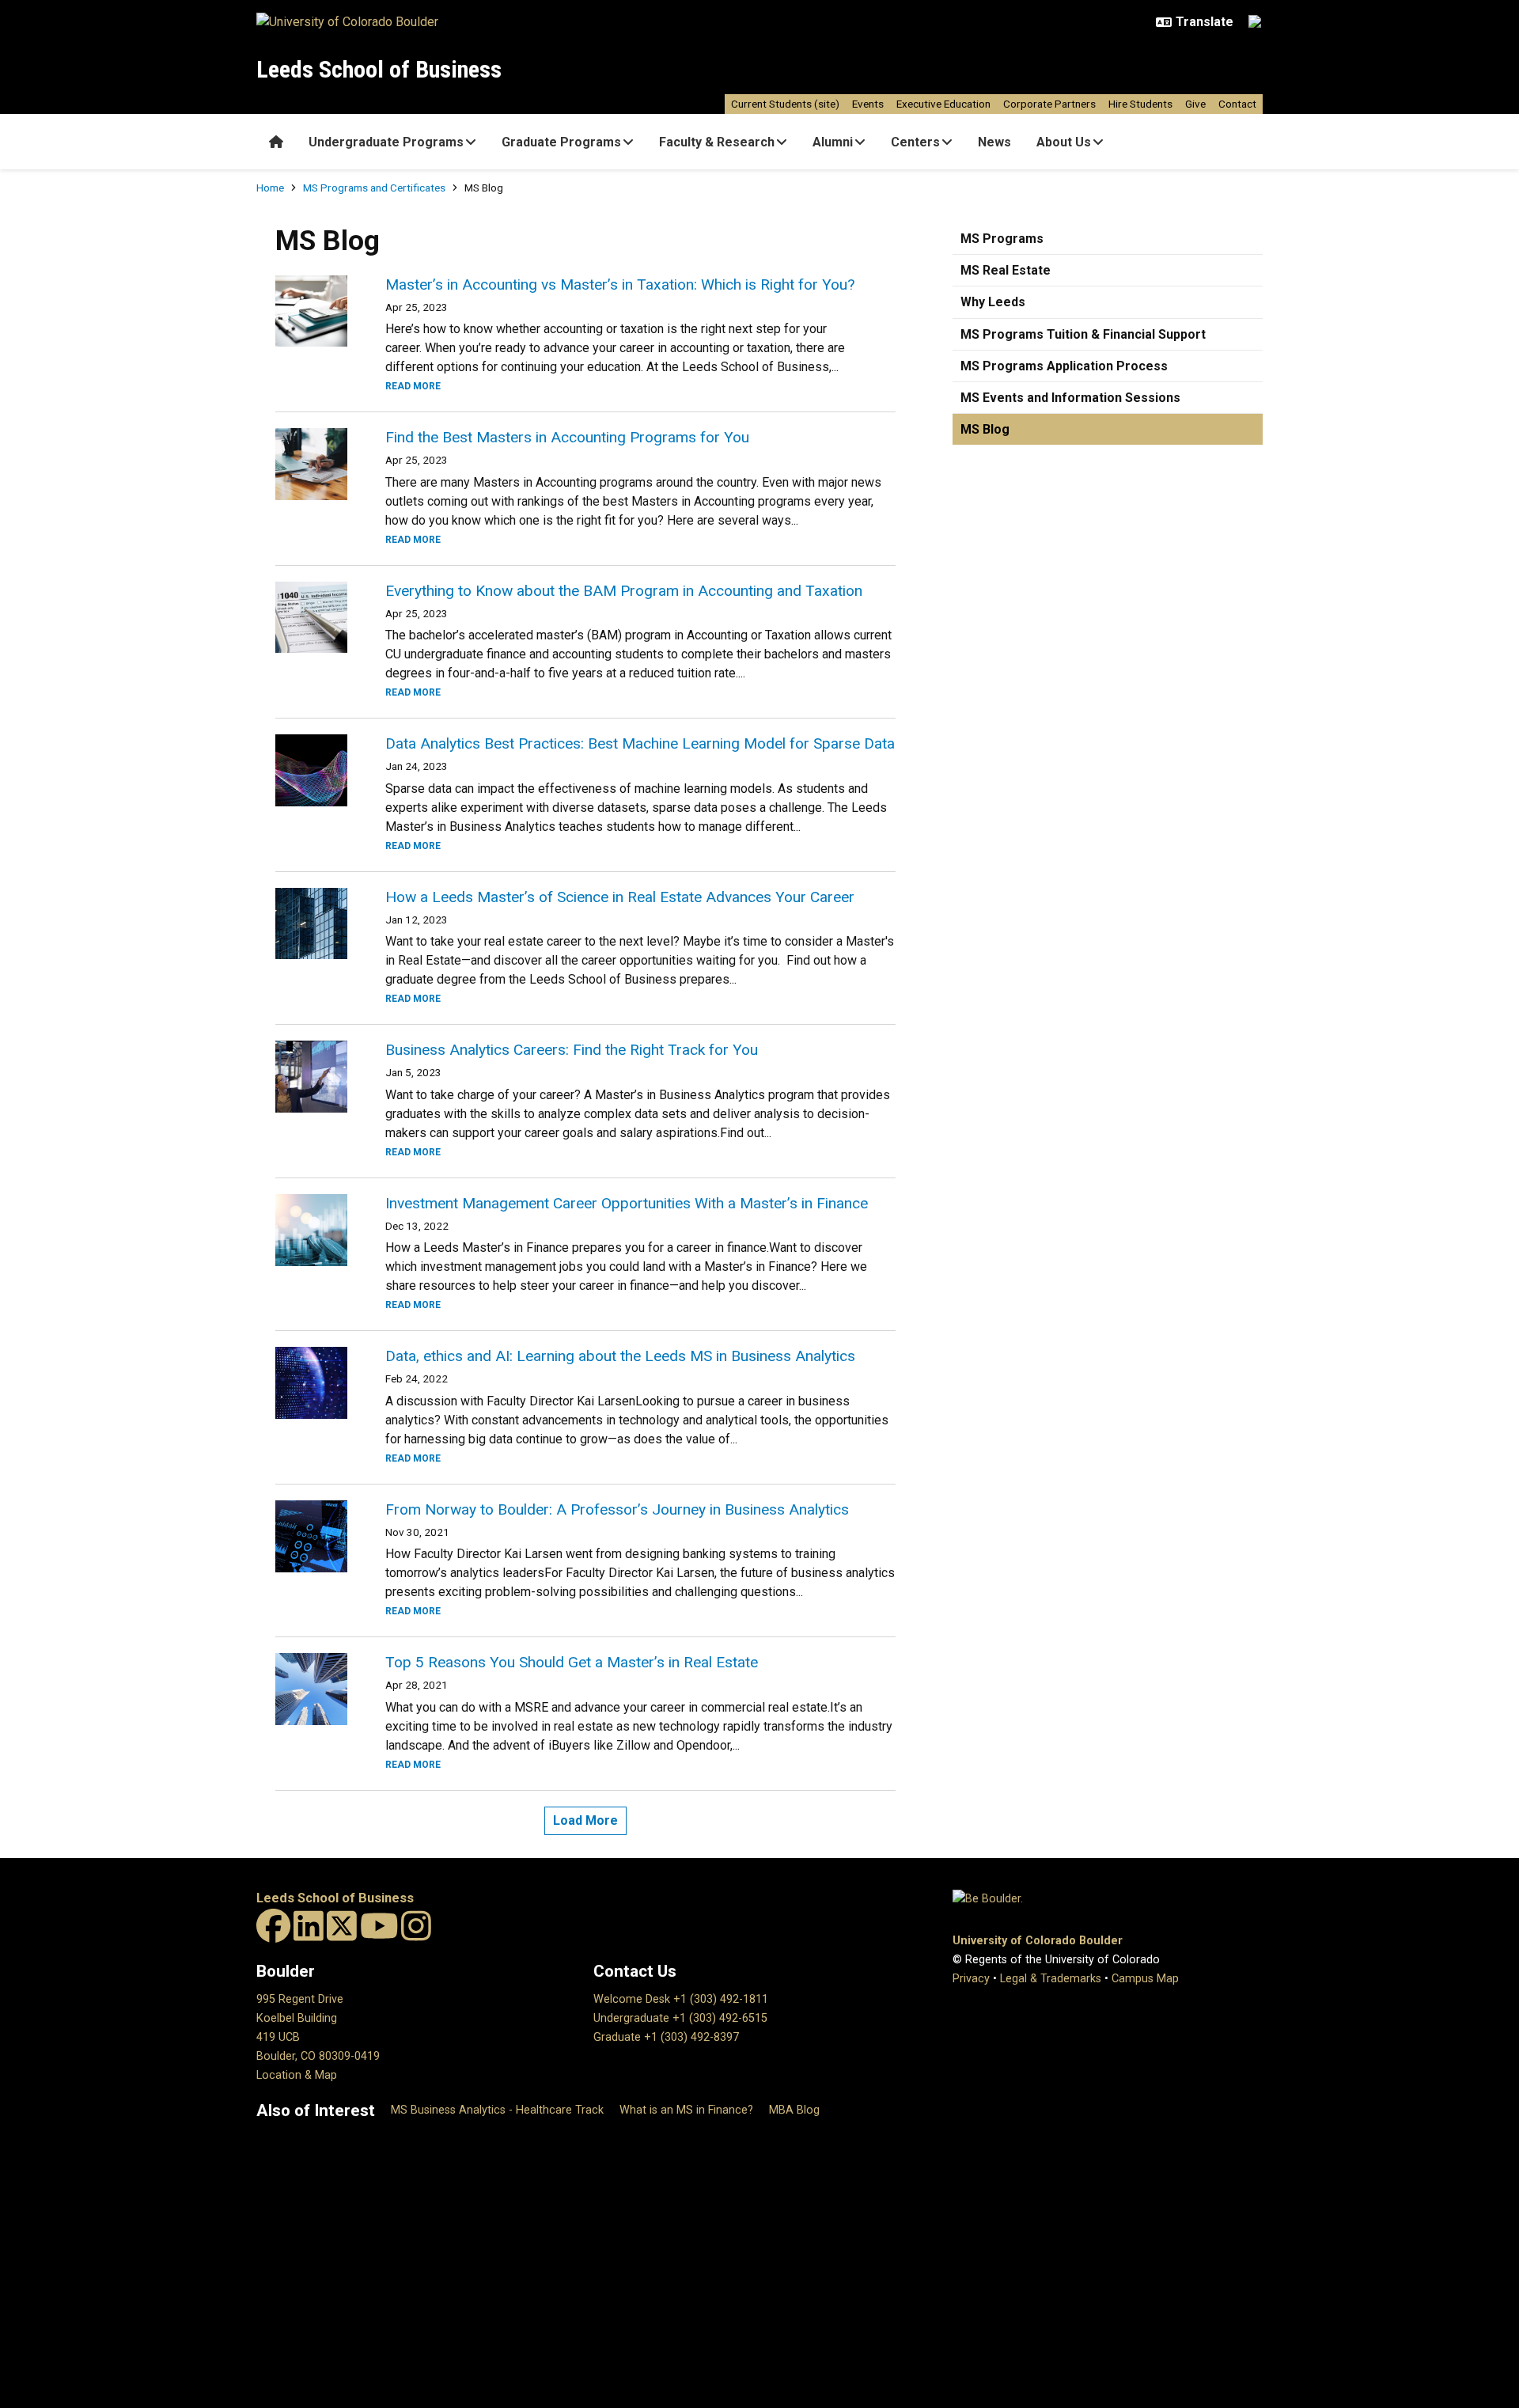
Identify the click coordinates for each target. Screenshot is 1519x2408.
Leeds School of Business (379, 69)
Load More (585, 1820)
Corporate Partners (1049, 104)
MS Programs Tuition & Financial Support (1083, 334)
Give (1195, 104)
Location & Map (297, 2075)
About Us (1064, 142)
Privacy (971, 1979)
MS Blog (985, 429)
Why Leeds (993, 302)
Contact (1237, 104)
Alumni (833, 142)
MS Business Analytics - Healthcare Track (497, 2110)
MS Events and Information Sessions (1070, 398)
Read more (413, 386)
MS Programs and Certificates (374, 188)
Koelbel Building (297, 2018)
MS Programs (1002, 239)
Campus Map (1145, 1979)
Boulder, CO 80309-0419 (318, 2056)
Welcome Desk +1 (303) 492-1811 (681, 1999)
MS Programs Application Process (1064, 366)
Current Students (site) (785, 104)
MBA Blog (794, 2110)
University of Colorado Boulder (1038, 1941)
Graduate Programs (561, 142)
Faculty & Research (717, 142)
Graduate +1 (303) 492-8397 (666, 2037)
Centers (915, 142)
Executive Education (943, 104)
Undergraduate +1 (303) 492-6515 (680, 2018)
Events (868, 104)
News (994, 142)
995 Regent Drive (300, 1999)
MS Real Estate (1006, 270)
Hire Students (1140, 104)
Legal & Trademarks (1051, 1979)
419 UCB (278, 2037)
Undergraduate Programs (386, 142)
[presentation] (311, 311)
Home (270, 188)
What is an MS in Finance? (686, 2110)
